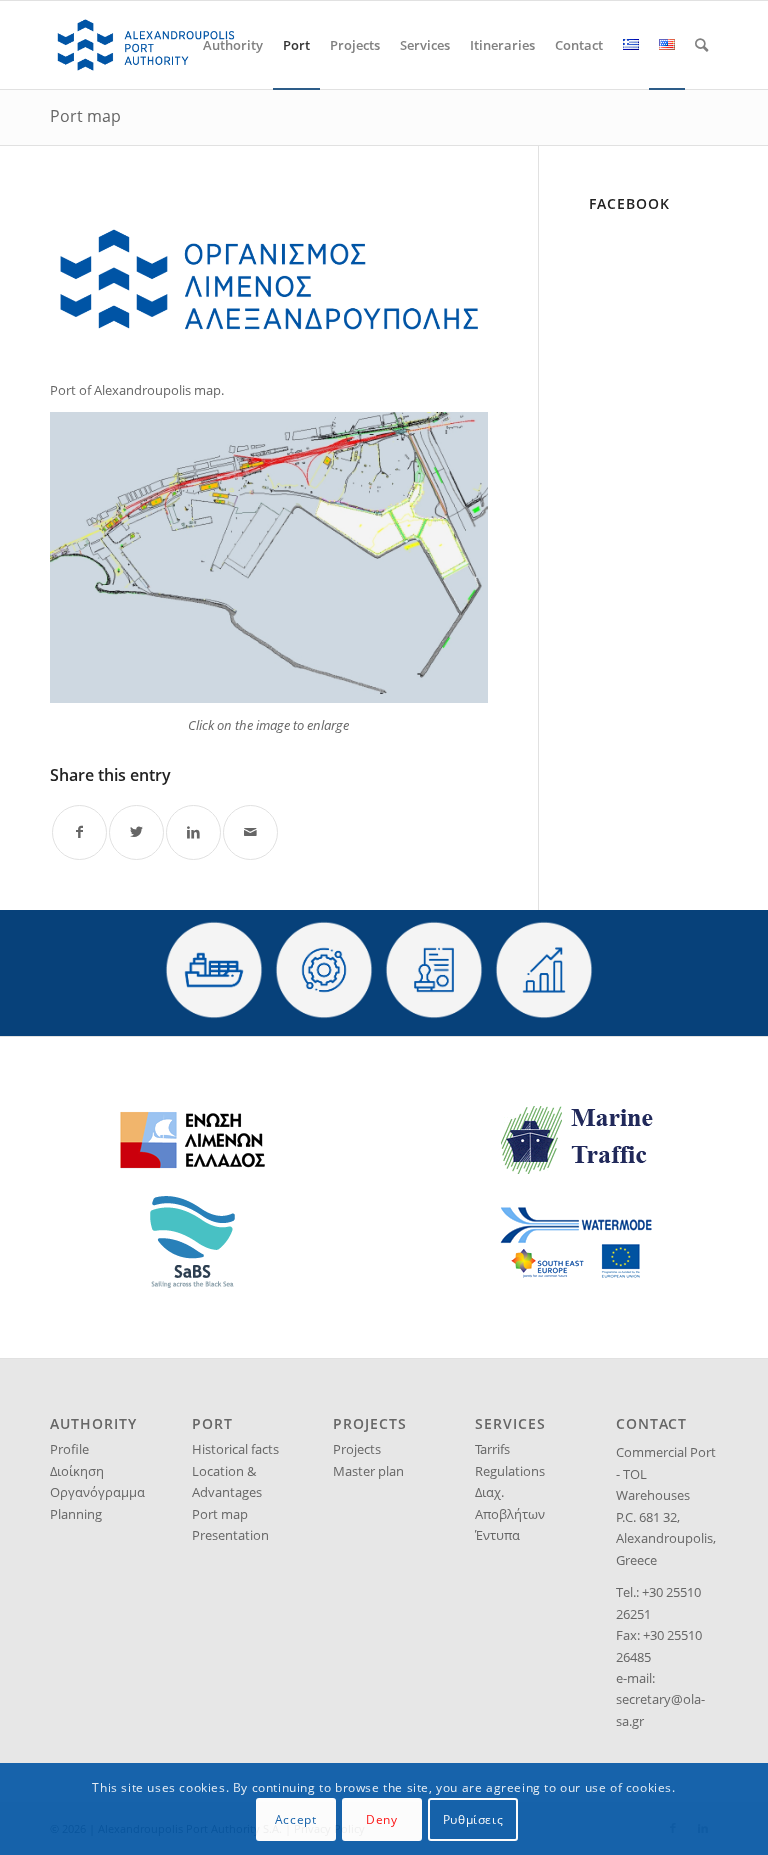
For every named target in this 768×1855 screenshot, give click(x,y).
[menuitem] (233, 45)
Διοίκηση (77, 1471)
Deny (381, 1819)
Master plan (368, 1471)
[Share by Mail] (250, 832)
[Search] (701, 45)
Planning (76, 1514)
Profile (69, 1449)
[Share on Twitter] (136, 832)
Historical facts (235, 1449)
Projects (357, 1449)
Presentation (230, 1535)
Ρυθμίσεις (473, 1819)
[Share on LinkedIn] (193, 832)
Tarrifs (492, 1449)
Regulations (510, 1471)
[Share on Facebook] (79, 832)
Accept (296, 1819)
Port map (85, 116)
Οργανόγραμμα (97, 1492)
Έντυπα (497, 1535)
